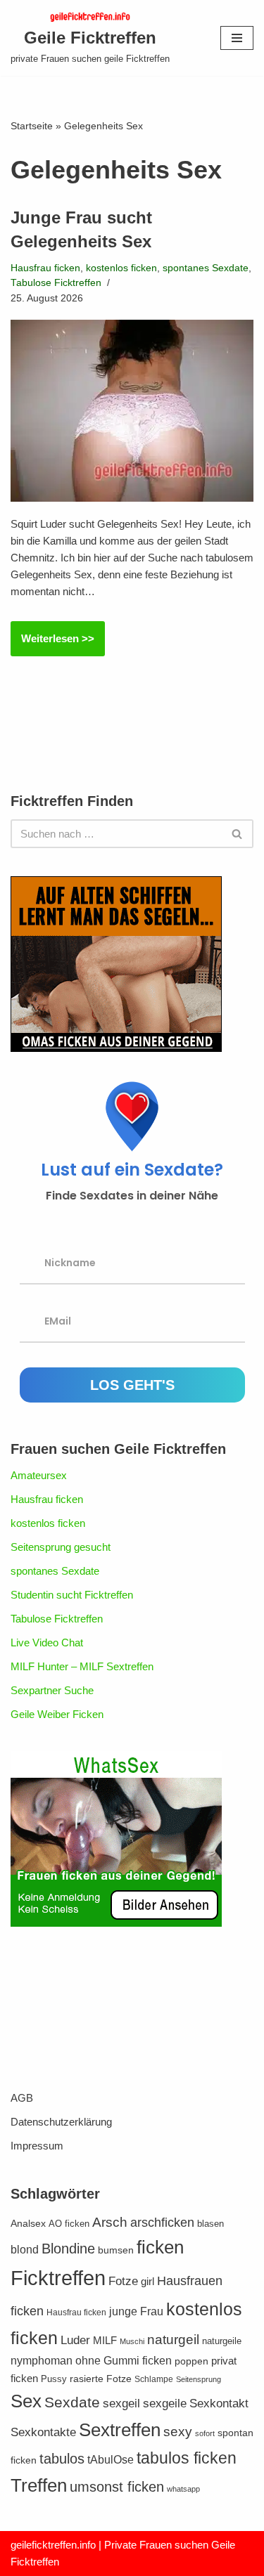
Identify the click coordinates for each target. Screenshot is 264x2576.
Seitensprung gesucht (61, 1547)
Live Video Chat (47, 1642)
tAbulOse (111, 2459)
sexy (178, 2432)
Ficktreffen (58, 2278)
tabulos (62, 2459)
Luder (75, 2340)
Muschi (132, 2341)
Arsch (110, 2222)
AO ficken (69, 2224)
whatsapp (183, 2489)
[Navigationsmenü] (237, 38)
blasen (210, 2224)
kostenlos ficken (121, 268)
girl (147, 2281)
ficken (160, 2247)
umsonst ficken (117, 2487)
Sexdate (72, 2402)
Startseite (32, 126)
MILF (105, 2340)
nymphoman (42, 2361)
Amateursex (39, 1475)
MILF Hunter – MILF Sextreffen (82, 1666)
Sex (26, 2401)
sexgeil (121, 2403)
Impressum (37, 2146)
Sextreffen (120, 2430)
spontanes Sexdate (206, 268)
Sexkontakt (219, 2403)
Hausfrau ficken (45, 268)
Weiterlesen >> (52, 644)
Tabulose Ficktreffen (56, 283)
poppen (191, 2361)
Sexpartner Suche (52, 1690)
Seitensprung (199, 2379)
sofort (205, 2433)
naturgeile (222, 2341)
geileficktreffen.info (53, 2545)
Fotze (123, 2281)
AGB (22, 2098)
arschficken (162, 2223)
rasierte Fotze (101, 2379)
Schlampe (154, 2379)
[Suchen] (238, 834)
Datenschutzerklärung (61, 2122)
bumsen (116, 2250)
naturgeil (173, 2340)
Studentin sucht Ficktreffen (72, 1595)
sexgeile (165, 2403)
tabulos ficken (187, 2458)
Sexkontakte (43, 2432)
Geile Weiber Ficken (57, 1714)
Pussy (54, 2379)
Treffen (39, 2485)
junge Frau (136, 2311)
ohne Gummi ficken (124, 2361)
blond (25, 2250)
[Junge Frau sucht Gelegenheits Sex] (132, 410)
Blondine (68, 2249)
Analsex (28, 2224)
